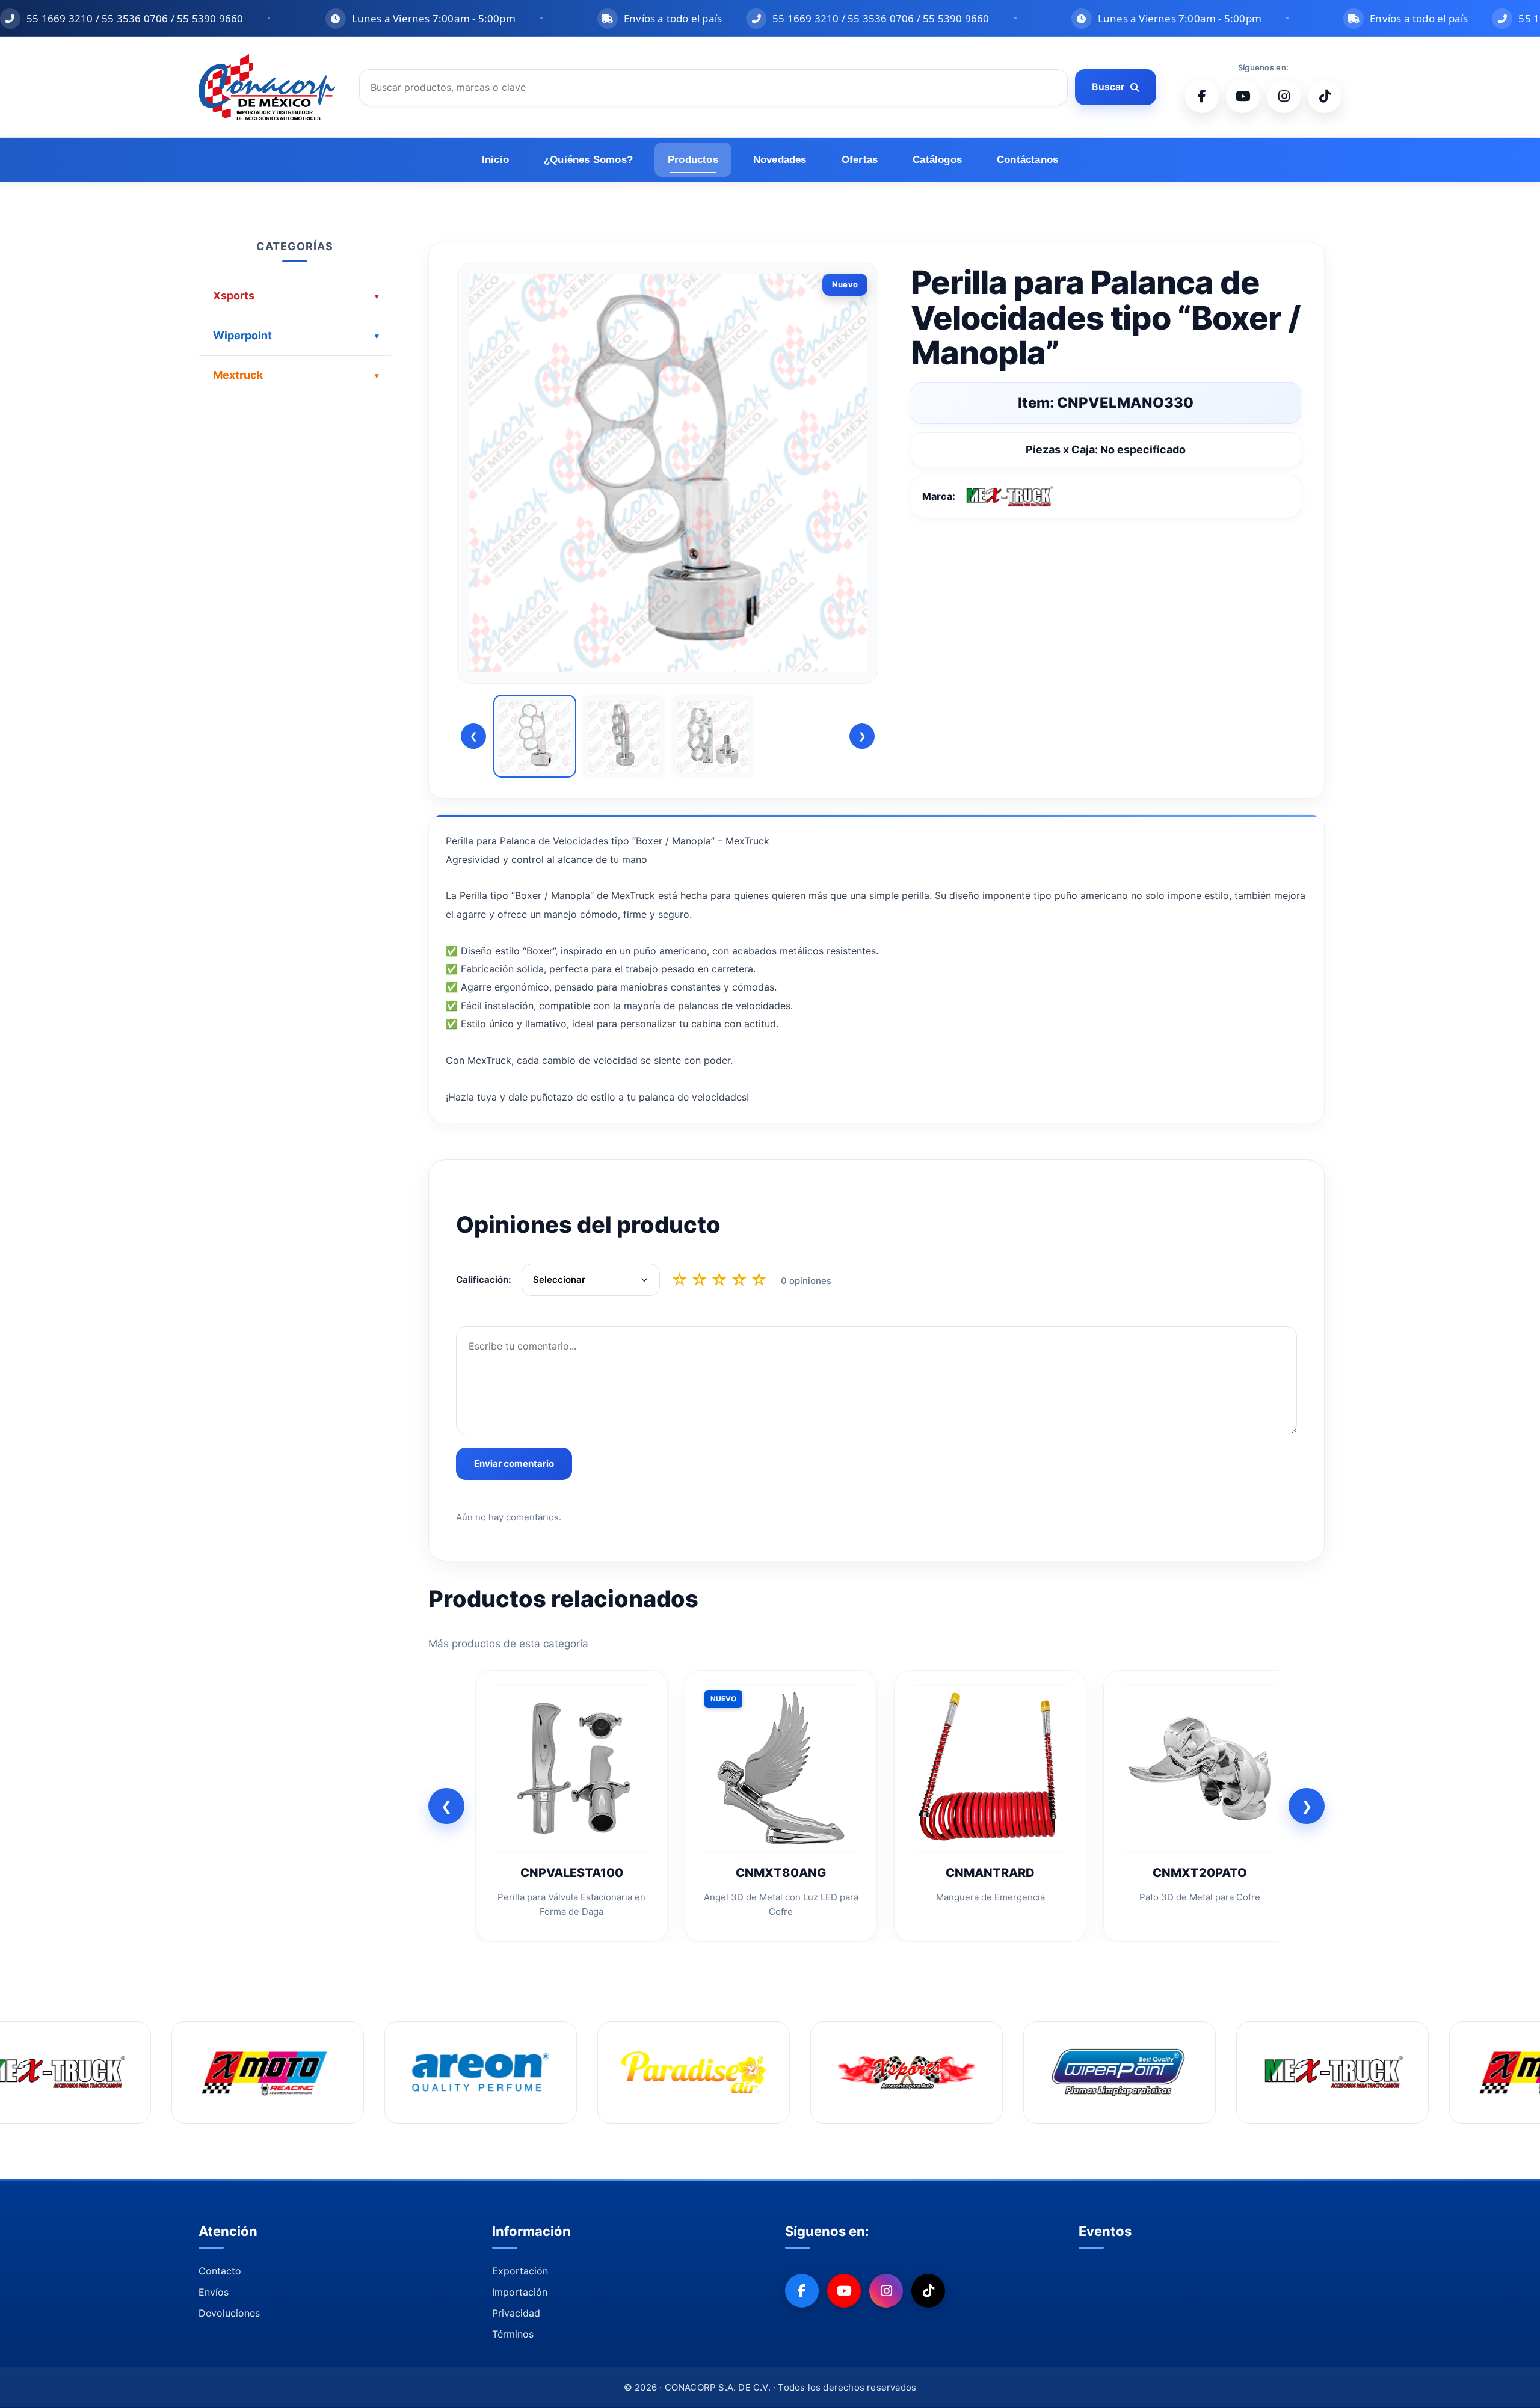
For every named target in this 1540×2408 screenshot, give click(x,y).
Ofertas (860, 160)
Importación (520, 2292)
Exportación (520, 2271)
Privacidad (516, 2313)
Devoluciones (229, 2313)
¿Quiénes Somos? (588, 160)
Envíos (214, 2292)
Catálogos (937, 160)
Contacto (220, 2271)
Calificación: (483, 1279)
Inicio (495, 160)
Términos (513, 2334)
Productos (693, 160)
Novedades (780, 160)
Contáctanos (1027, 160)
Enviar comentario (514, 1464)
